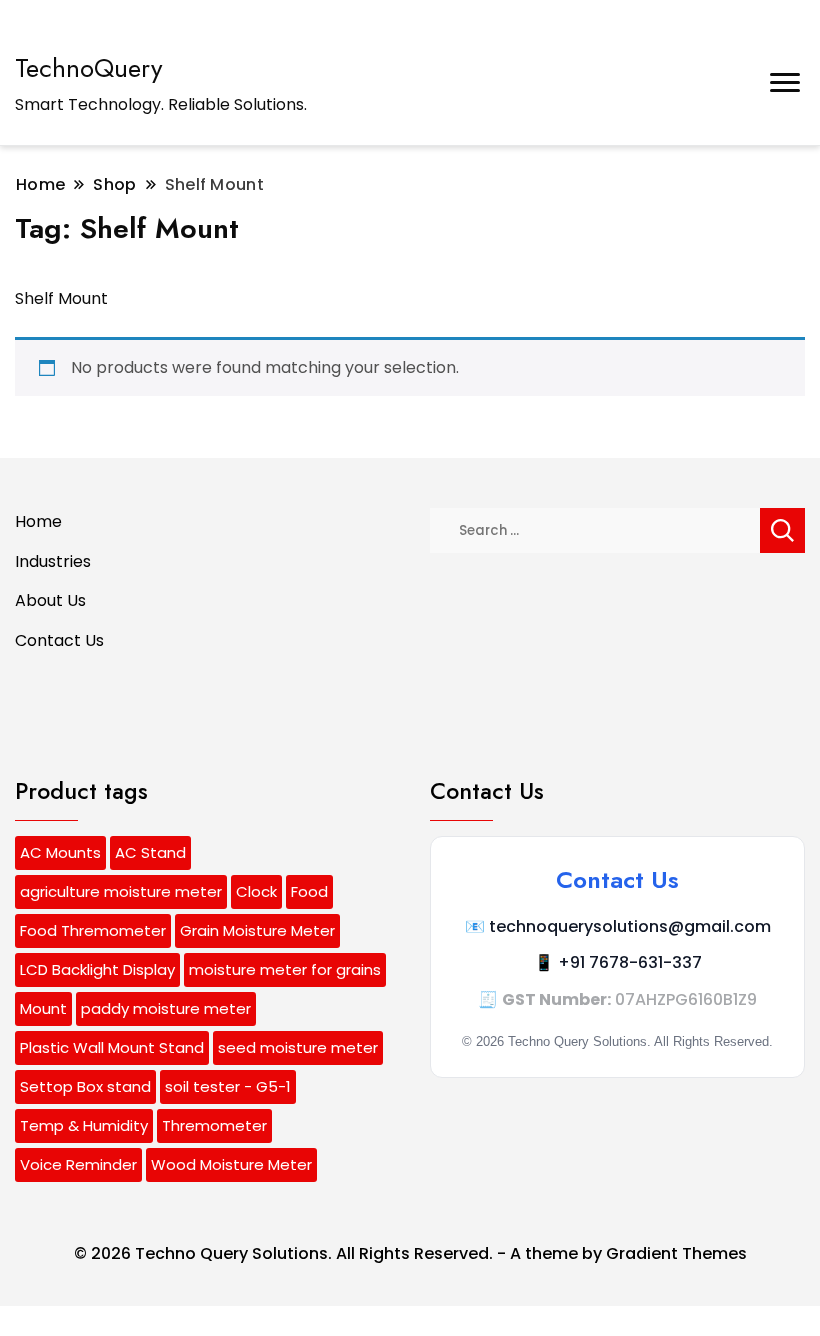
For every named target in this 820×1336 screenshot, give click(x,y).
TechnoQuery (88, 68)
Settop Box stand (85, 1086)
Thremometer (214, 1125)
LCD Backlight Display (97, 969)
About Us (50, 600)
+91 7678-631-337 (630, 962)
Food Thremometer (93, 930)
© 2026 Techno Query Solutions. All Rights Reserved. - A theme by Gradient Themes (410, 1253)
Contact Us (59, 640)
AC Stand (150, 852)
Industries (53, 561)
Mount (43, 1008)
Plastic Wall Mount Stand (112, 1047)
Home (38, 521)
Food (309, 891)
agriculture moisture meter (121, 891)
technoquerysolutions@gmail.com (630, 926)
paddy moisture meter (166, 1008)
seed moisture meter (298, 1047)
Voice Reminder (78, 1164)
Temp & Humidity (84, 1125)
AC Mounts (60, 852)
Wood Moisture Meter (231, 1164)
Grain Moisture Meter (257, 930)
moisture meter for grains (285, 969)
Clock (256, 891)
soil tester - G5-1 (228, 1086)
